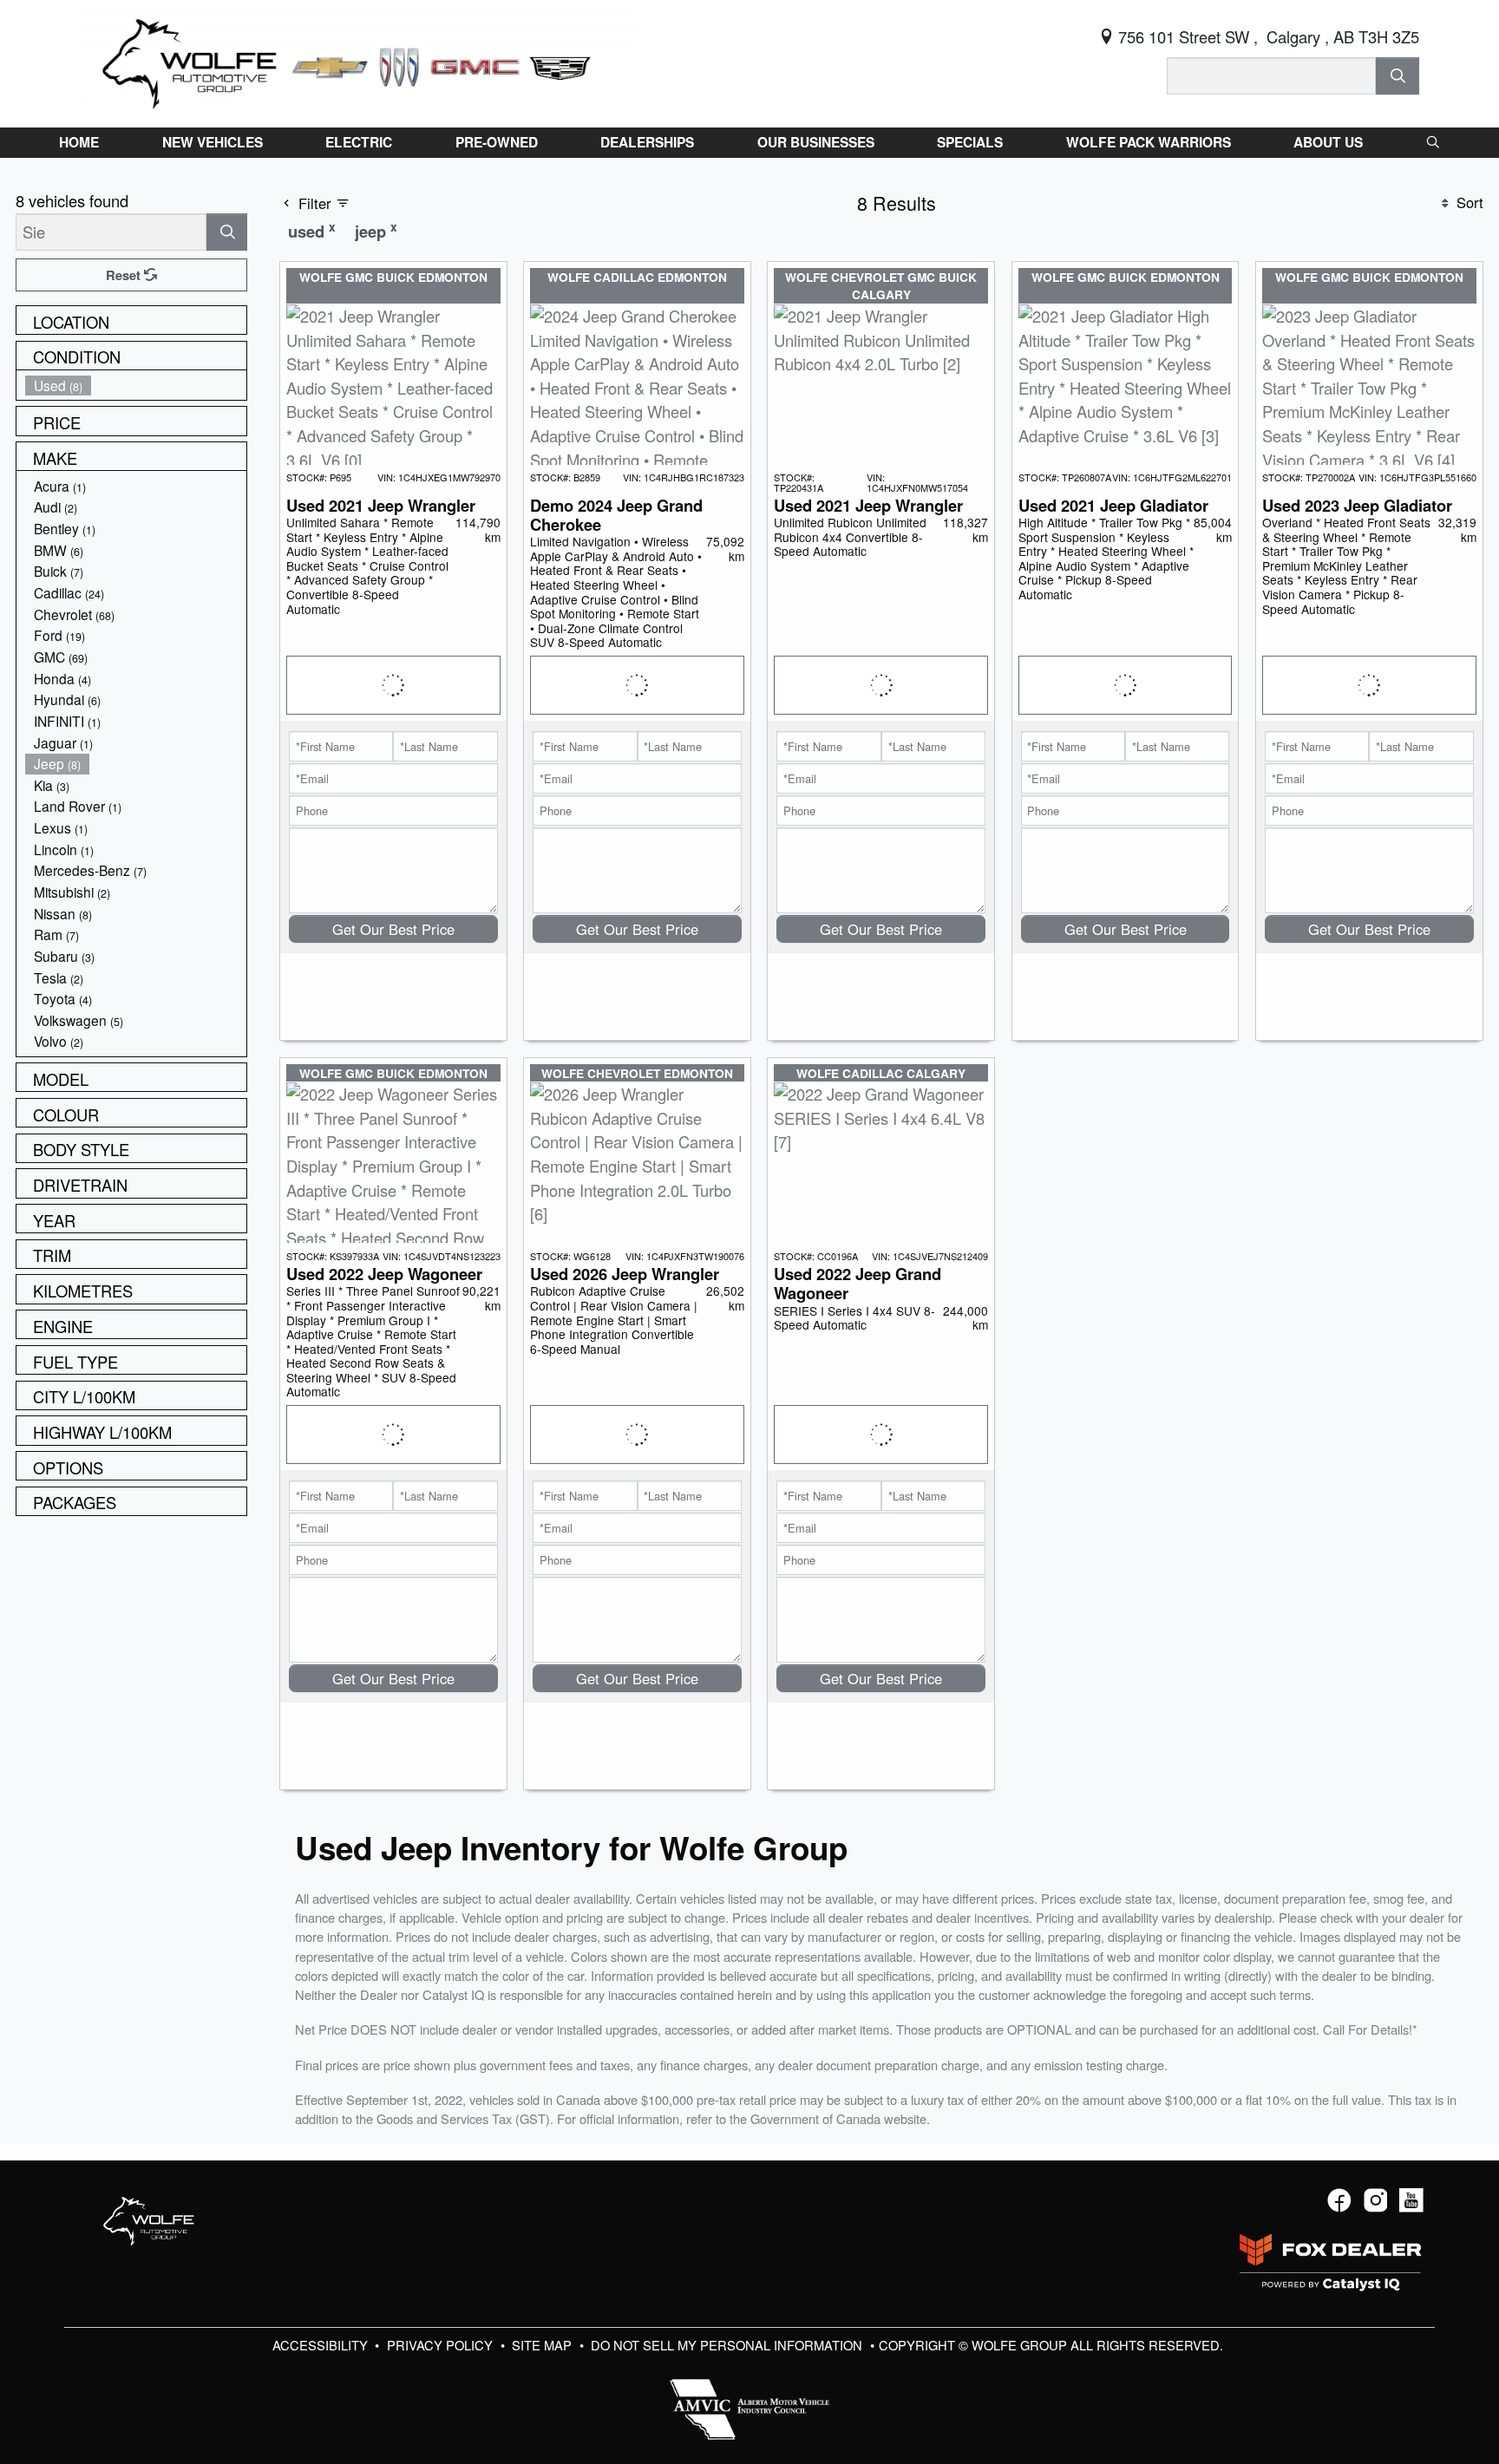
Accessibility (322, 2345)
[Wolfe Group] (359, 61)
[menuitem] (136, 386)
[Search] (1398, 76)
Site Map (543, 2345)
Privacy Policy (442, 2345)
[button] (79, 142)
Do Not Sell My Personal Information (728, 2345)
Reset (125, 275)
